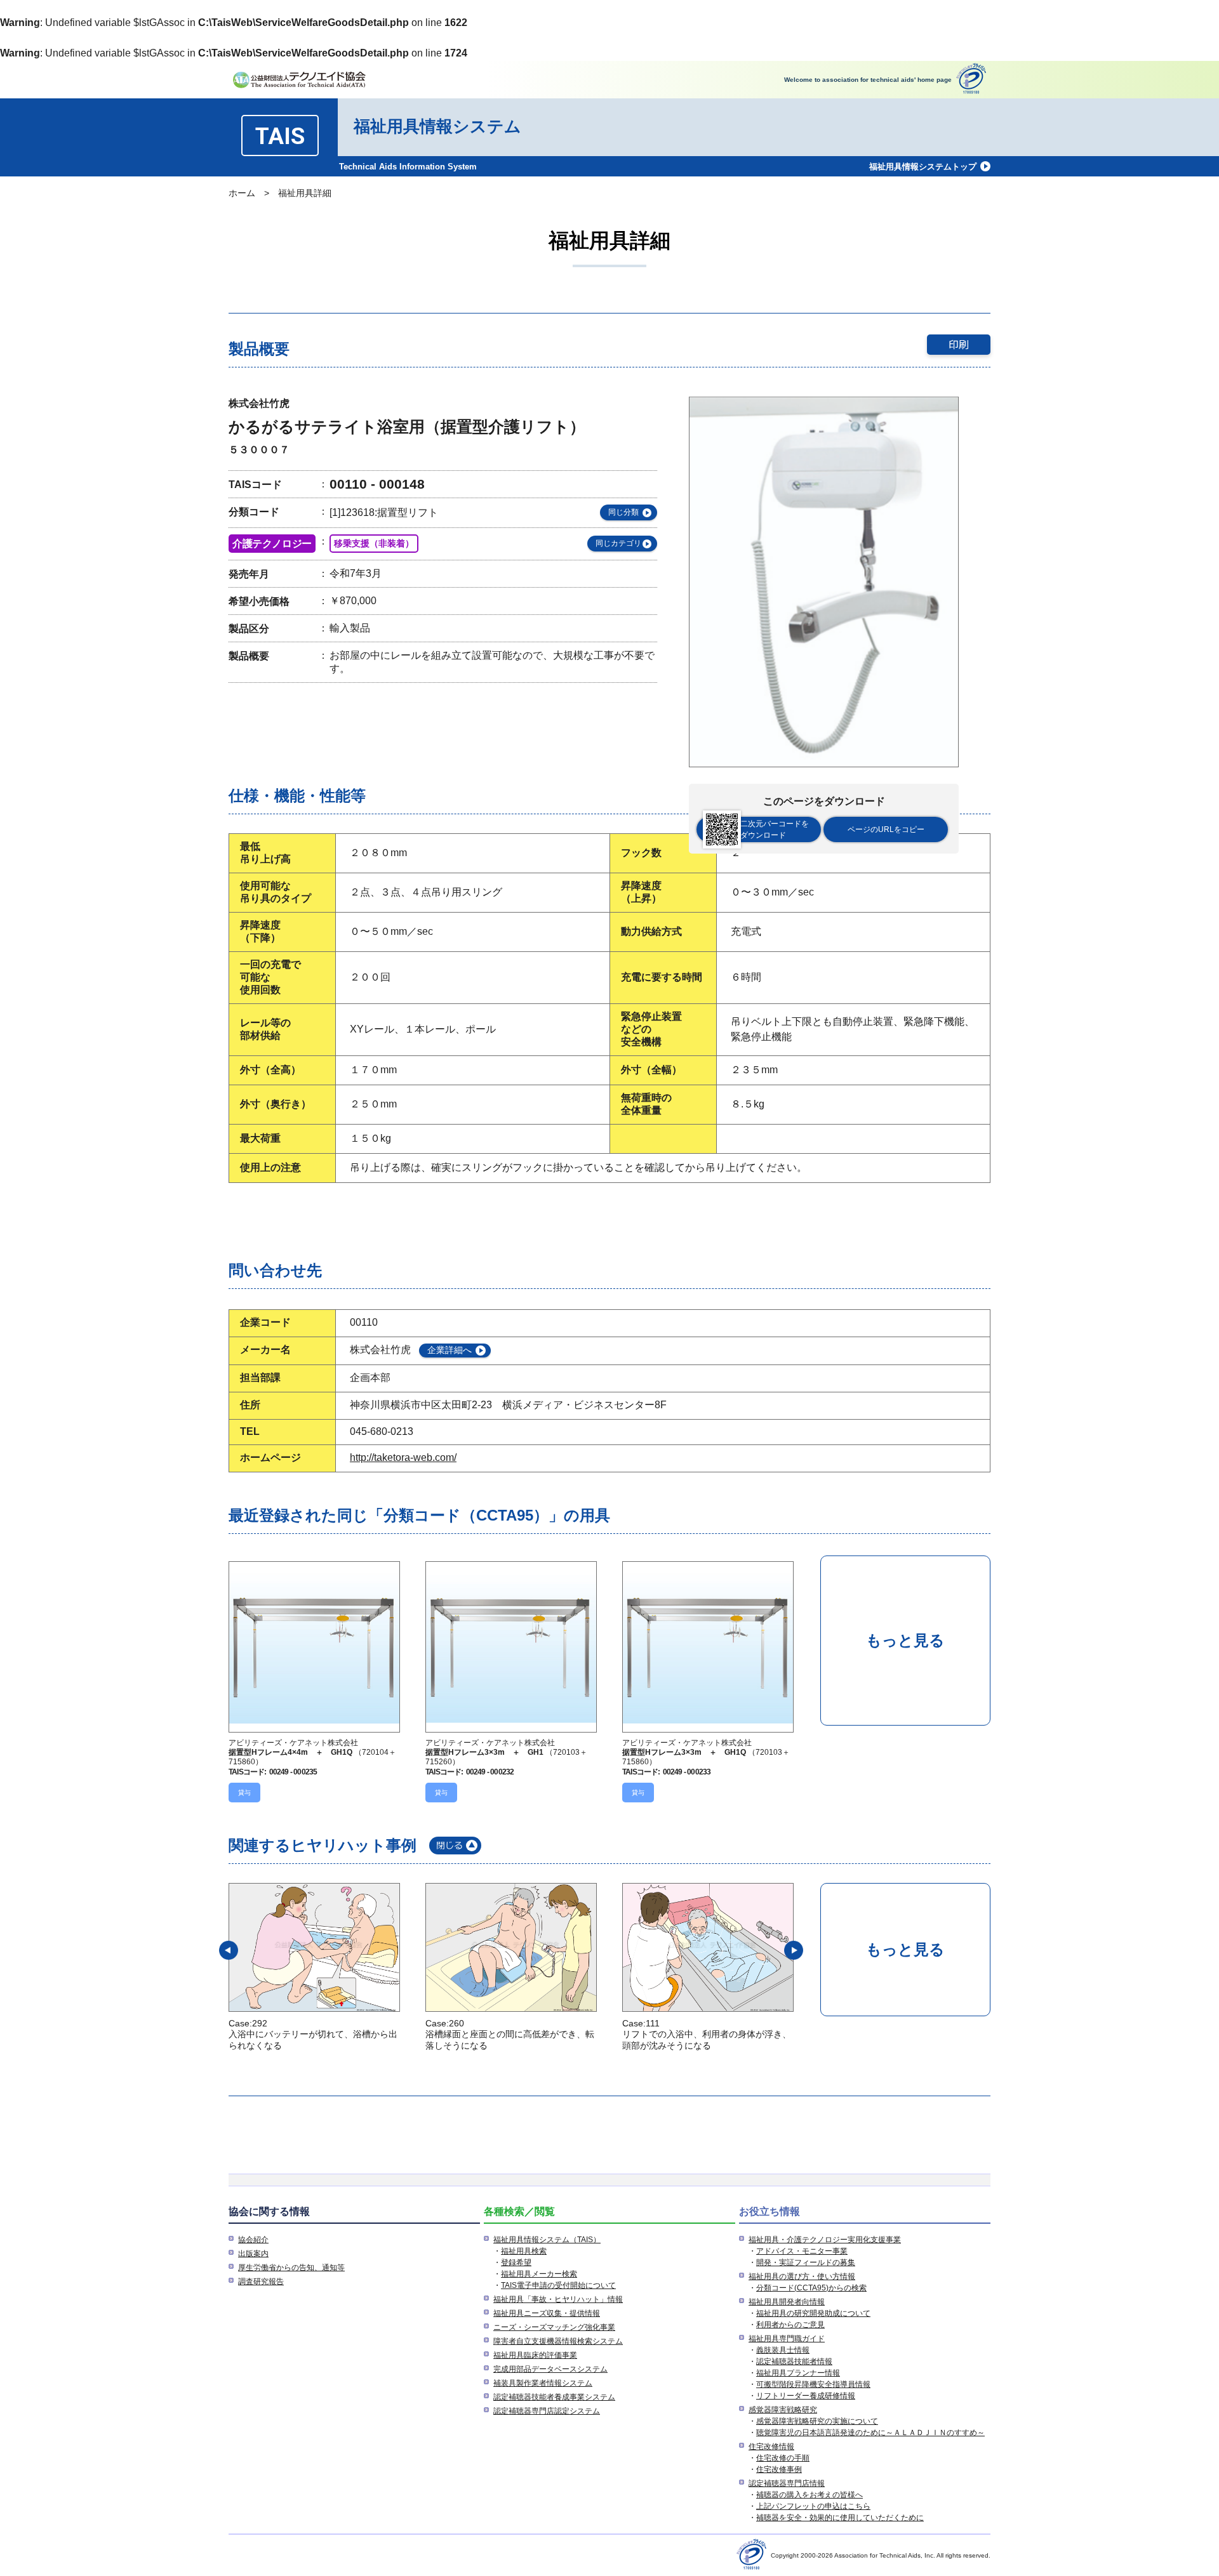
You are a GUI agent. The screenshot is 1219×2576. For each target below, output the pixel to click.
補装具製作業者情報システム (543, 2383)
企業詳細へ (450, 1350)
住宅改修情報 (771, 2447)
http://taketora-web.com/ (403, 1457)
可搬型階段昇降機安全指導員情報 (813, 2384)
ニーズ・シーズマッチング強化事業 (554, 2327)
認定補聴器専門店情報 (787, 2483)
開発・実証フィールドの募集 (806, 2262)
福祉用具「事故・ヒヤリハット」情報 (558, 2299)
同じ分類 (623, 512)
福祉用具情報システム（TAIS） (547, 2240)
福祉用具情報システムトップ (923, 167)
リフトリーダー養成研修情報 (806, 2396)
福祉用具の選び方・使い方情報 (802, 2276)
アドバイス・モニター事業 (802, 2251)
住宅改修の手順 (783, 2458)
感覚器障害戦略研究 (783, 2410)
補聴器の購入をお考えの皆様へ (809, 2495)
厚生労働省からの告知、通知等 (291, 2268)
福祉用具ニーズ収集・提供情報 (547, 2313)
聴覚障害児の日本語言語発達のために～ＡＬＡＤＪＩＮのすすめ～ (870, 2433)
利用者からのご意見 (790, 2325)
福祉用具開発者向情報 (787, 2302)
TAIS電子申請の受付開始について (558, 2285)
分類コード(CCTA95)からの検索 (811, 2288)
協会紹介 (253, 2240)
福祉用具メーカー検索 (539, 2274)
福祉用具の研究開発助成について (813, 2313)
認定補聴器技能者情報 (794, 2361)
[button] (229, 1950)
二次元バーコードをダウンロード (775, 829)
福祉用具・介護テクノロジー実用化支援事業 (825, 2240)
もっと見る (905, 1640)
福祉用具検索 (524, 2251)
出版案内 (253, 2254)
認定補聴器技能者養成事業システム (554, 2397)
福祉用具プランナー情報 (798, 2373)
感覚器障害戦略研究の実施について (817, 2421)
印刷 (959, 344)
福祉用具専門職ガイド (787, 2339)
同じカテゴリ (618, 543)
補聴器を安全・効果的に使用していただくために (840, 2518)
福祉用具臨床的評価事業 (535, 2355)
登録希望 (516, 2262)
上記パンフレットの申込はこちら (813, 2506)
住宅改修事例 (779, 2469)
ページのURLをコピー (886, 829)
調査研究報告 (261, 2282)
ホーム (242, 193)
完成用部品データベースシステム (550, 2369)
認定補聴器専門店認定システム (547, 2411)
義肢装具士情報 (783, 2350)
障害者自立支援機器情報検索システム (558, 2341)
